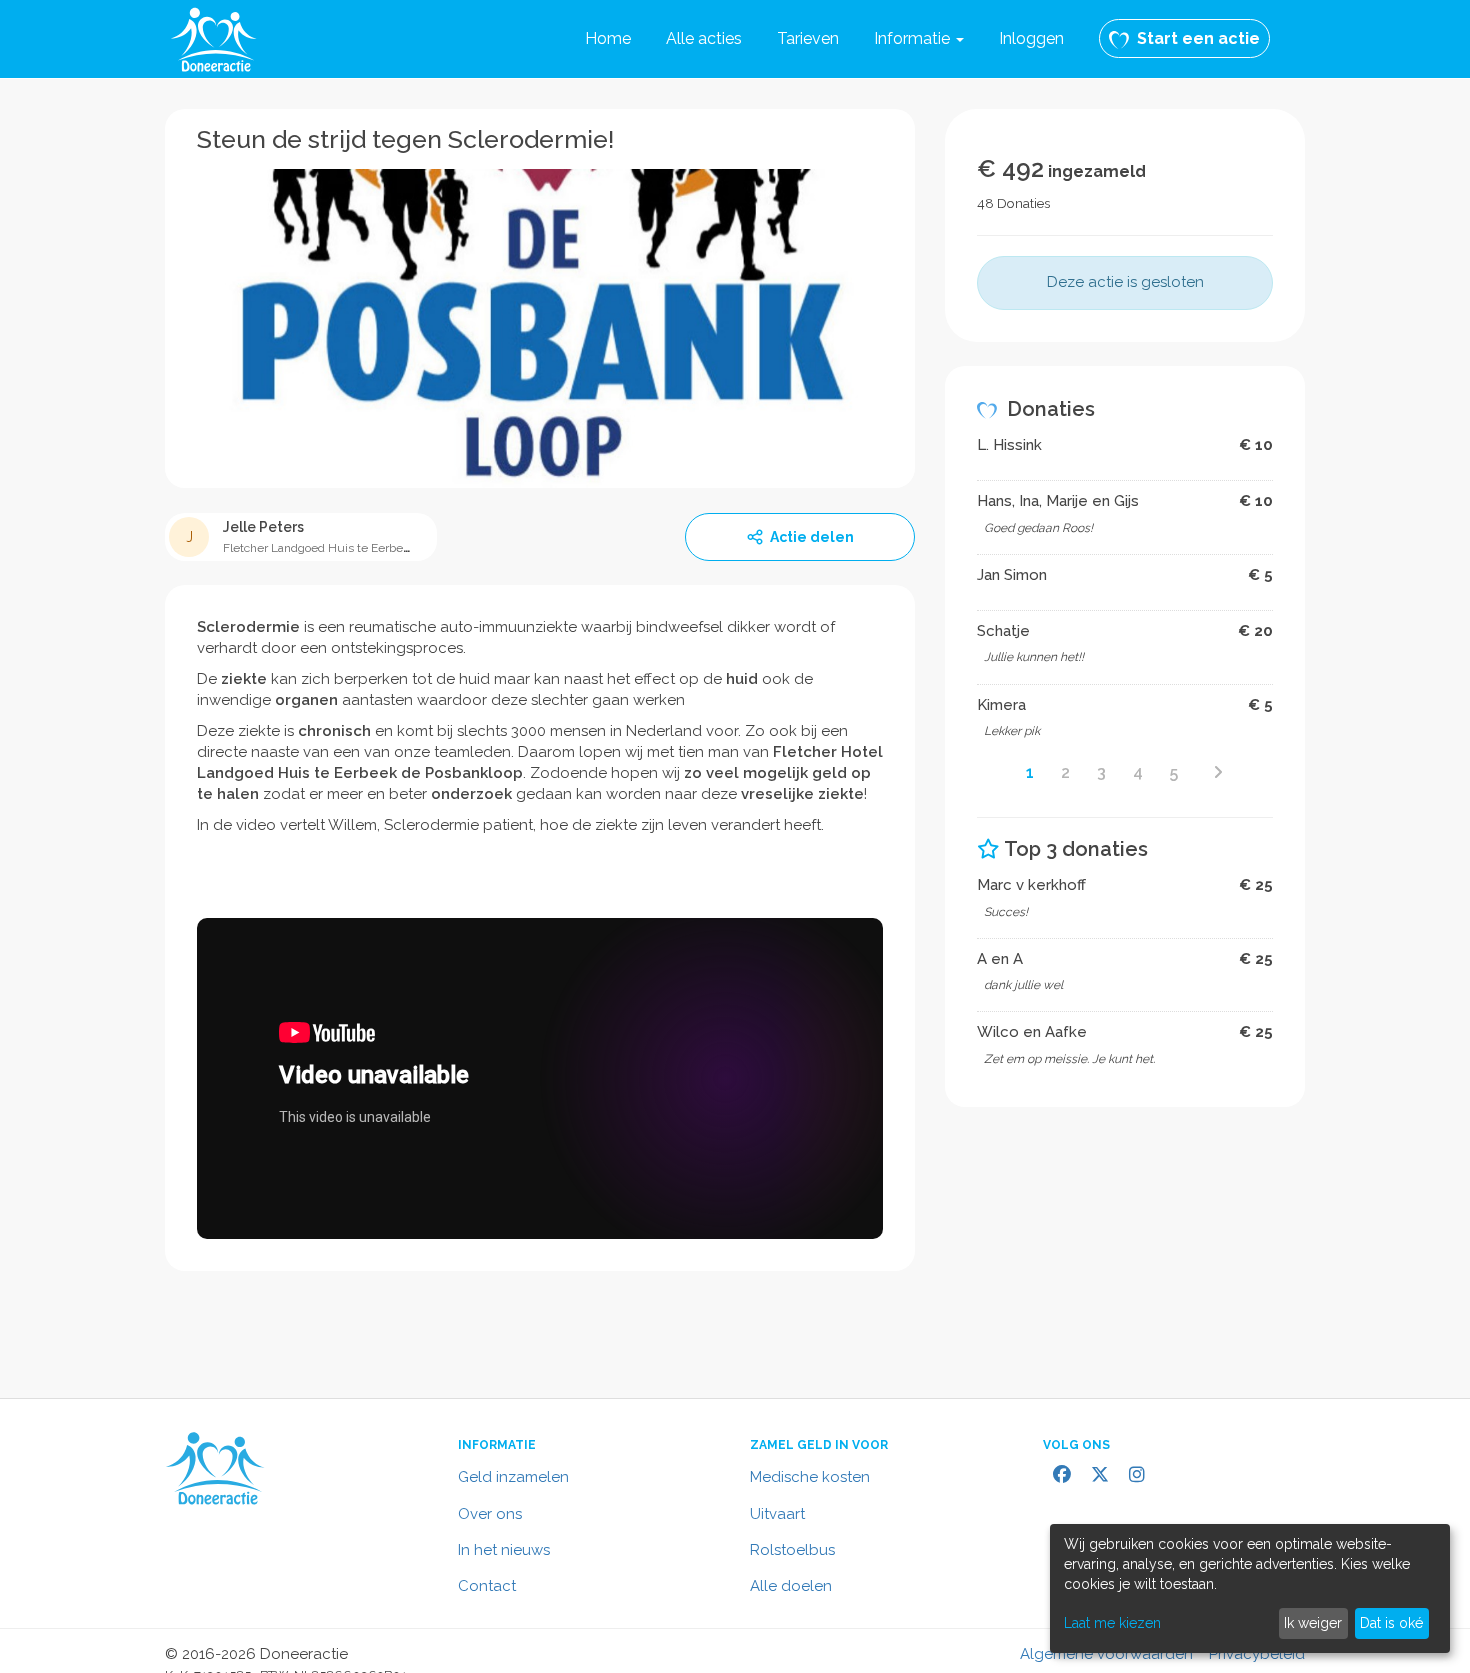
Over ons (490, 1514)
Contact (487, 1586)
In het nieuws (504, 1550)
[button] (919, 39)
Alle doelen (791, 1586)
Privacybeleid (1257, 1654)
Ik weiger (1313, 1623)
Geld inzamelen (513, 1477)
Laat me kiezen (1112, 1623)
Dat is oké (1391, 1623)
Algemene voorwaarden (1106, 1654)
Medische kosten (810, 1477)
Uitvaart (777, 1514)
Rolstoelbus (792, 1550)
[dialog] (1250, 1588)
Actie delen (812, 537)
